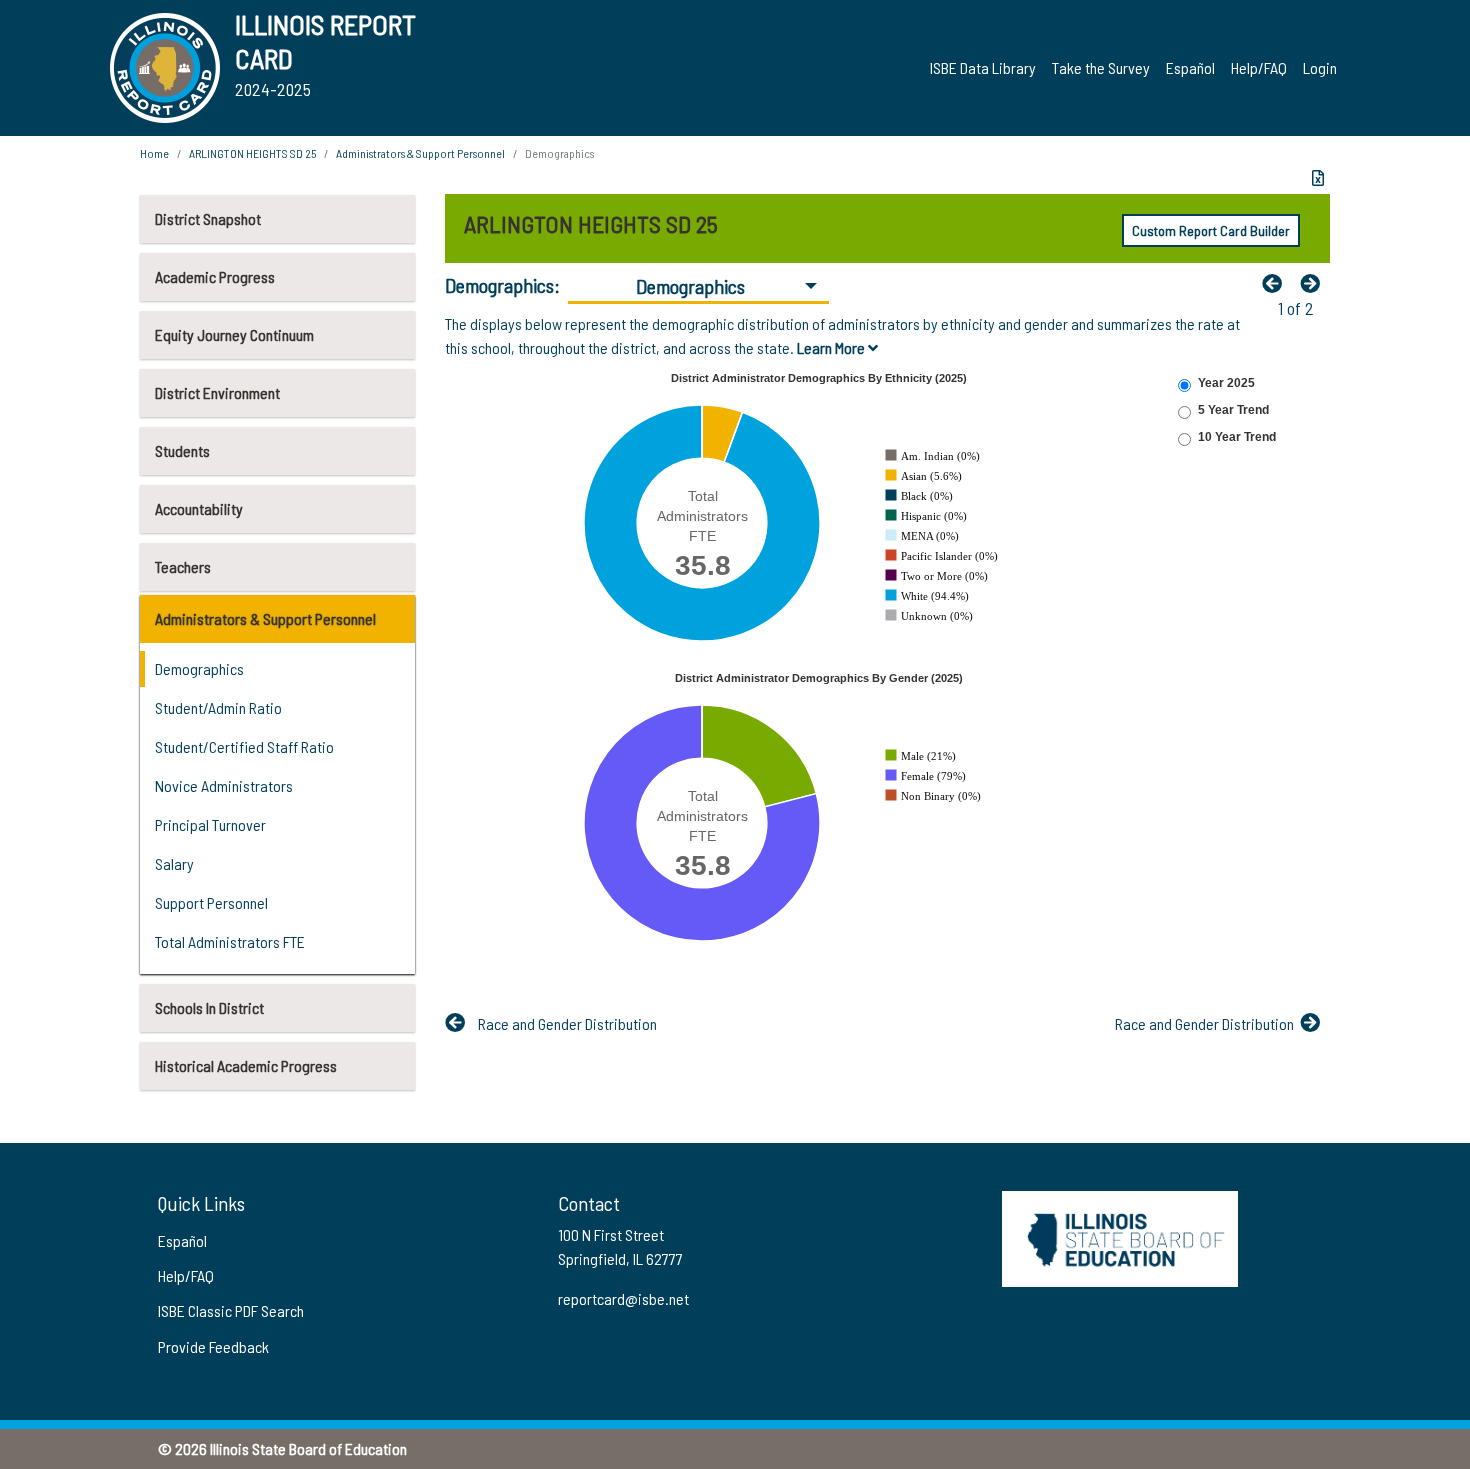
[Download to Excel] (1318, 178)
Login (1320, 67)
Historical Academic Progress (246, 1065)
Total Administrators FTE (230, 941)
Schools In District (209, 1007)
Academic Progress (215, 276)
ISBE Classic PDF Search (231, 1310)
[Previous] (1277, 283)
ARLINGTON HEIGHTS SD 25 (252, 153)
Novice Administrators (224, 785)
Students (182, 450)
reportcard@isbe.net (623, 1298)
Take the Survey (1101, 67)
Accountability (199, 508)
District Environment (217, 392)
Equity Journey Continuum (234, 334)
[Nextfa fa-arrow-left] (1315, 283)
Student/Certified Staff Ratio (244, 746)
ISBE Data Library (983, 67)
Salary (174, 863)
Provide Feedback (213, 1346)
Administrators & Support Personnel (265, 618)
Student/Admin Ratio (218, 707)
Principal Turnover (210, 824)
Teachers (183, 566)
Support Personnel (211, 902)
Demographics (199, 668)
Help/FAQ (1259, 67)
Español (1190, 67)
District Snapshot (208, 218)
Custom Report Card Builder (1211, 230)
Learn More (832, 347)
